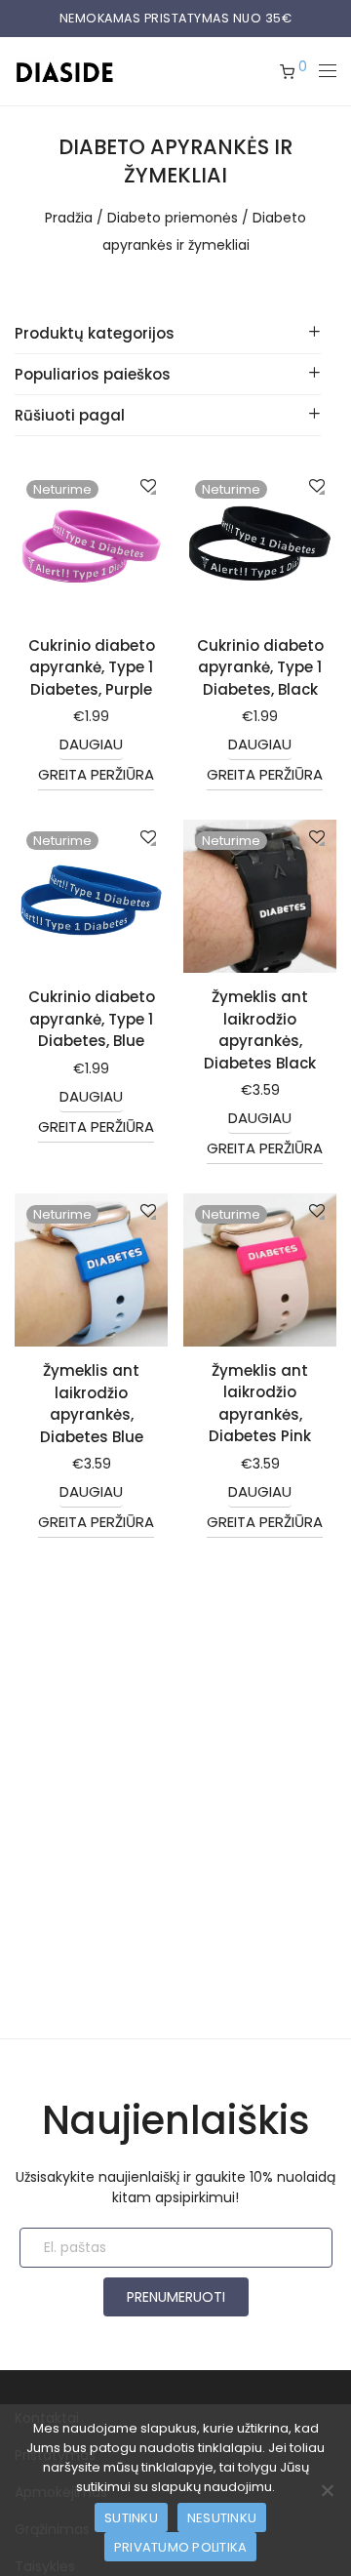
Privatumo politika (181, 2547)
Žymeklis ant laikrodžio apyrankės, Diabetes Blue (92, 1404)
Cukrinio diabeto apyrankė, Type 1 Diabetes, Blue (92, 1019)
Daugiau (91, 744)
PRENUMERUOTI (176, 2297)
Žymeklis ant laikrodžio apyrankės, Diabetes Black (260, 1030)
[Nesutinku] (327, 2490)
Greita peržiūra (96, 774)
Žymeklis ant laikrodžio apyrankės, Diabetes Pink (260, 1404)
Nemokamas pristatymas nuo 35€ (176, 18)
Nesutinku (222, 2518)
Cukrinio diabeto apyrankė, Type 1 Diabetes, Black (260, 667)
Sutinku (131, 2518)
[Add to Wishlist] (147, 486)
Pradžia (69, 218)
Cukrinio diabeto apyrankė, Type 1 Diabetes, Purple (92, 667)
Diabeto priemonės (173, 218)
